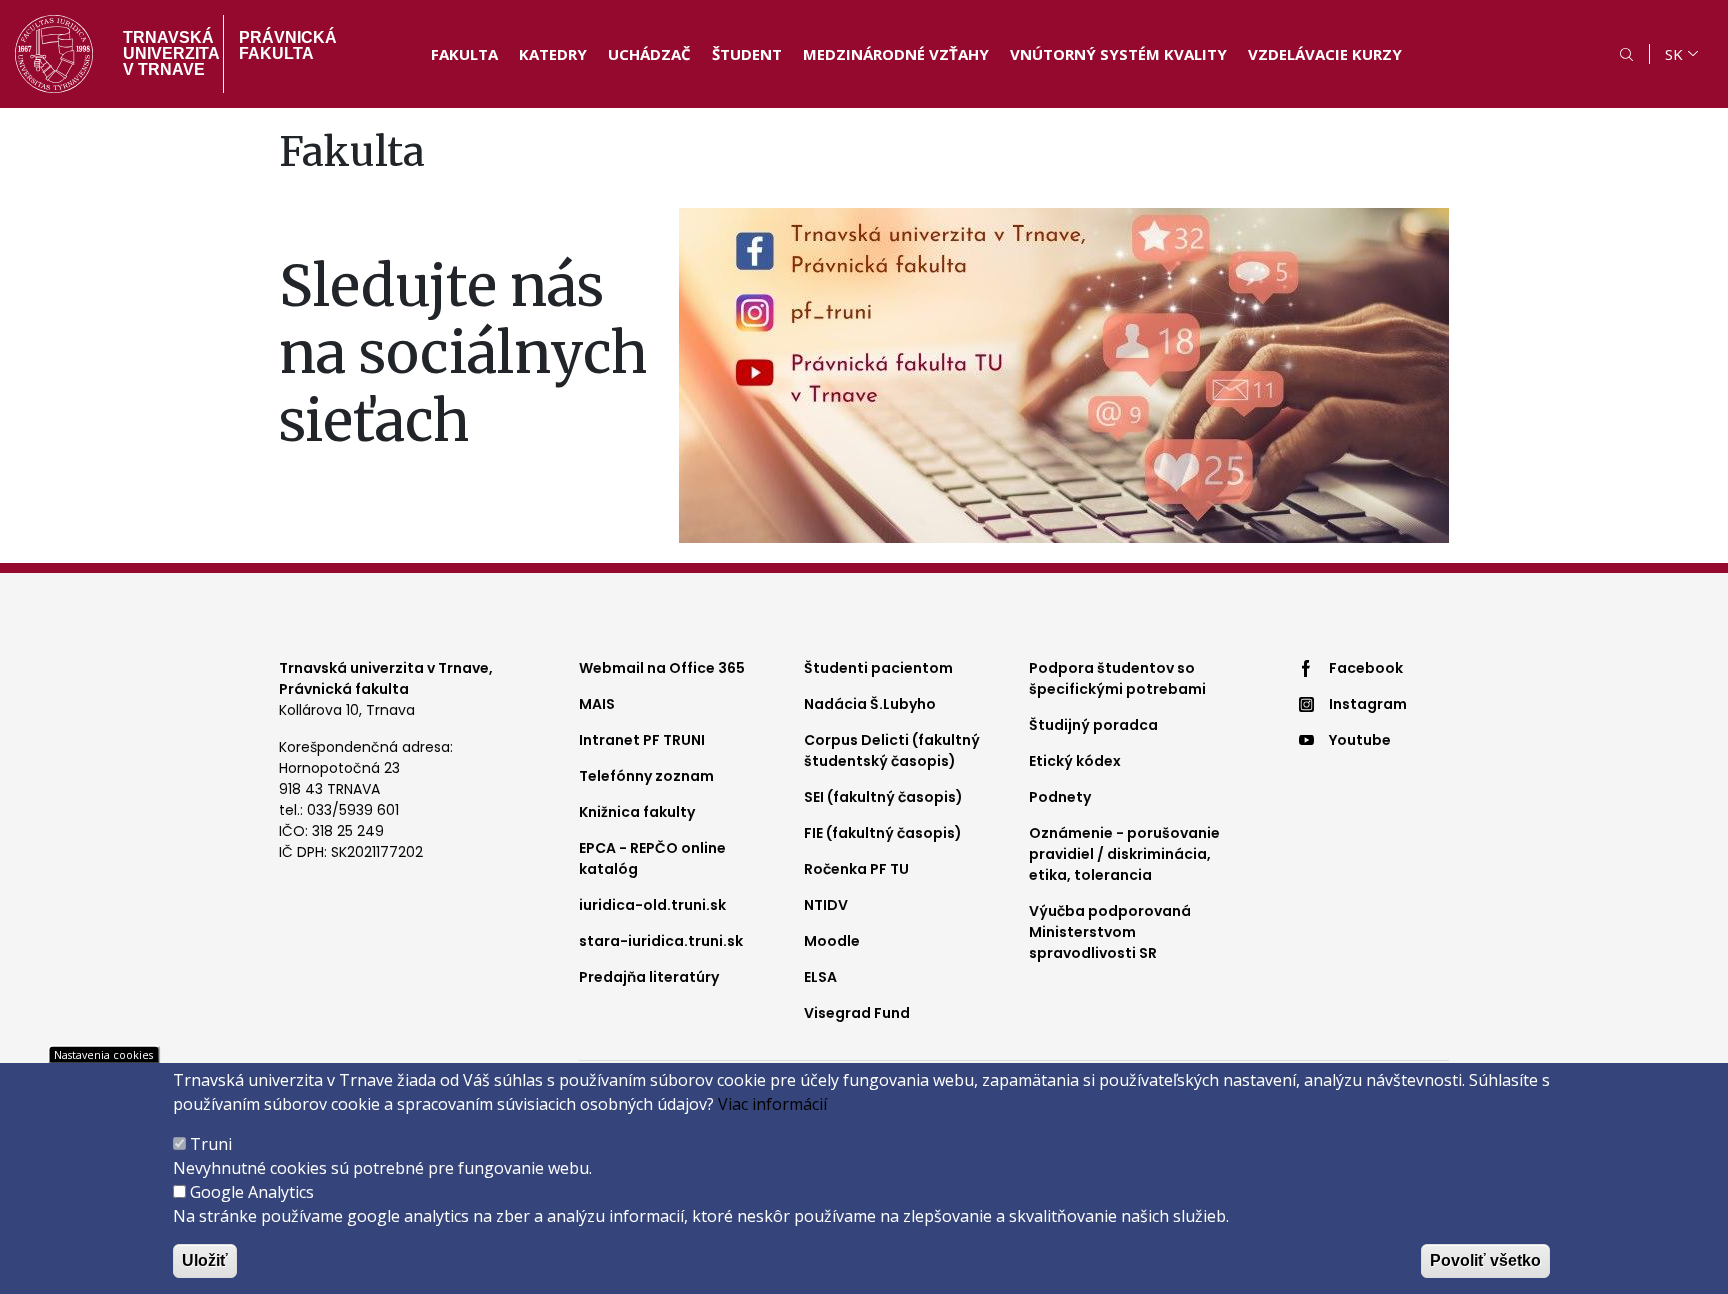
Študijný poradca (1093, 725)
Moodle (832, 941)
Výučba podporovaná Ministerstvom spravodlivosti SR (1110, 932)
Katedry (553, 54)
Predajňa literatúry (649, 977)
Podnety (1060, 797)
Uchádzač (649, 54)
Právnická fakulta (288, 45)
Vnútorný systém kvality (1118, 54)
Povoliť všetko (1485, 1260)
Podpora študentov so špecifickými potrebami (1117, 678)
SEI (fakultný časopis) (883, 797)
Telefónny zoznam (646, 776)
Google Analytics (252, 1192)
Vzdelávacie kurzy (1325, 54)
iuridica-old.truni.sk (652, 905)
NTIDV (826, 905)
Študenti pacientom (878, 668)
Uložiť (205, 1260)
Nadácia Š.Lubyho (870, 704)
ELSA (820, 977)
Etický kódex (1075, 761)
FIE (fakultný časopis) (883, 833)
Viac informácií (343, 476)
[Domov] (54, 54)
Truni (211, 1144)
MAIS (597, 704)
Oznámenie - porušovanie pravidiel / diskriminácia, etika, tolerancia (1124, 854)
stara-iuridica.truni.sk (661, 941)
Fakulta (464, 54)
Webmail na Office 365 (662, 668)
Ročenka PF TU (856, 869)
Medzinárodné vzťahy (896, 54)
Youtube (1360, 740)
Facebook (1366, 668)
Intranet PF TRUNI (642, 740)
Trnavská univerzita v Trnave (165, 53)
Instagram (1368, 704)
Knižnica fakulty (637, 812)
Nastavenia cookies (103, 1054)
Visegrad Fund (857, 1013)
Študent (747, 54)
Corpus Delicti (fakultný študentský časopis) (892, 750)
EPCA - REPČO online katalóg (652, 858)
